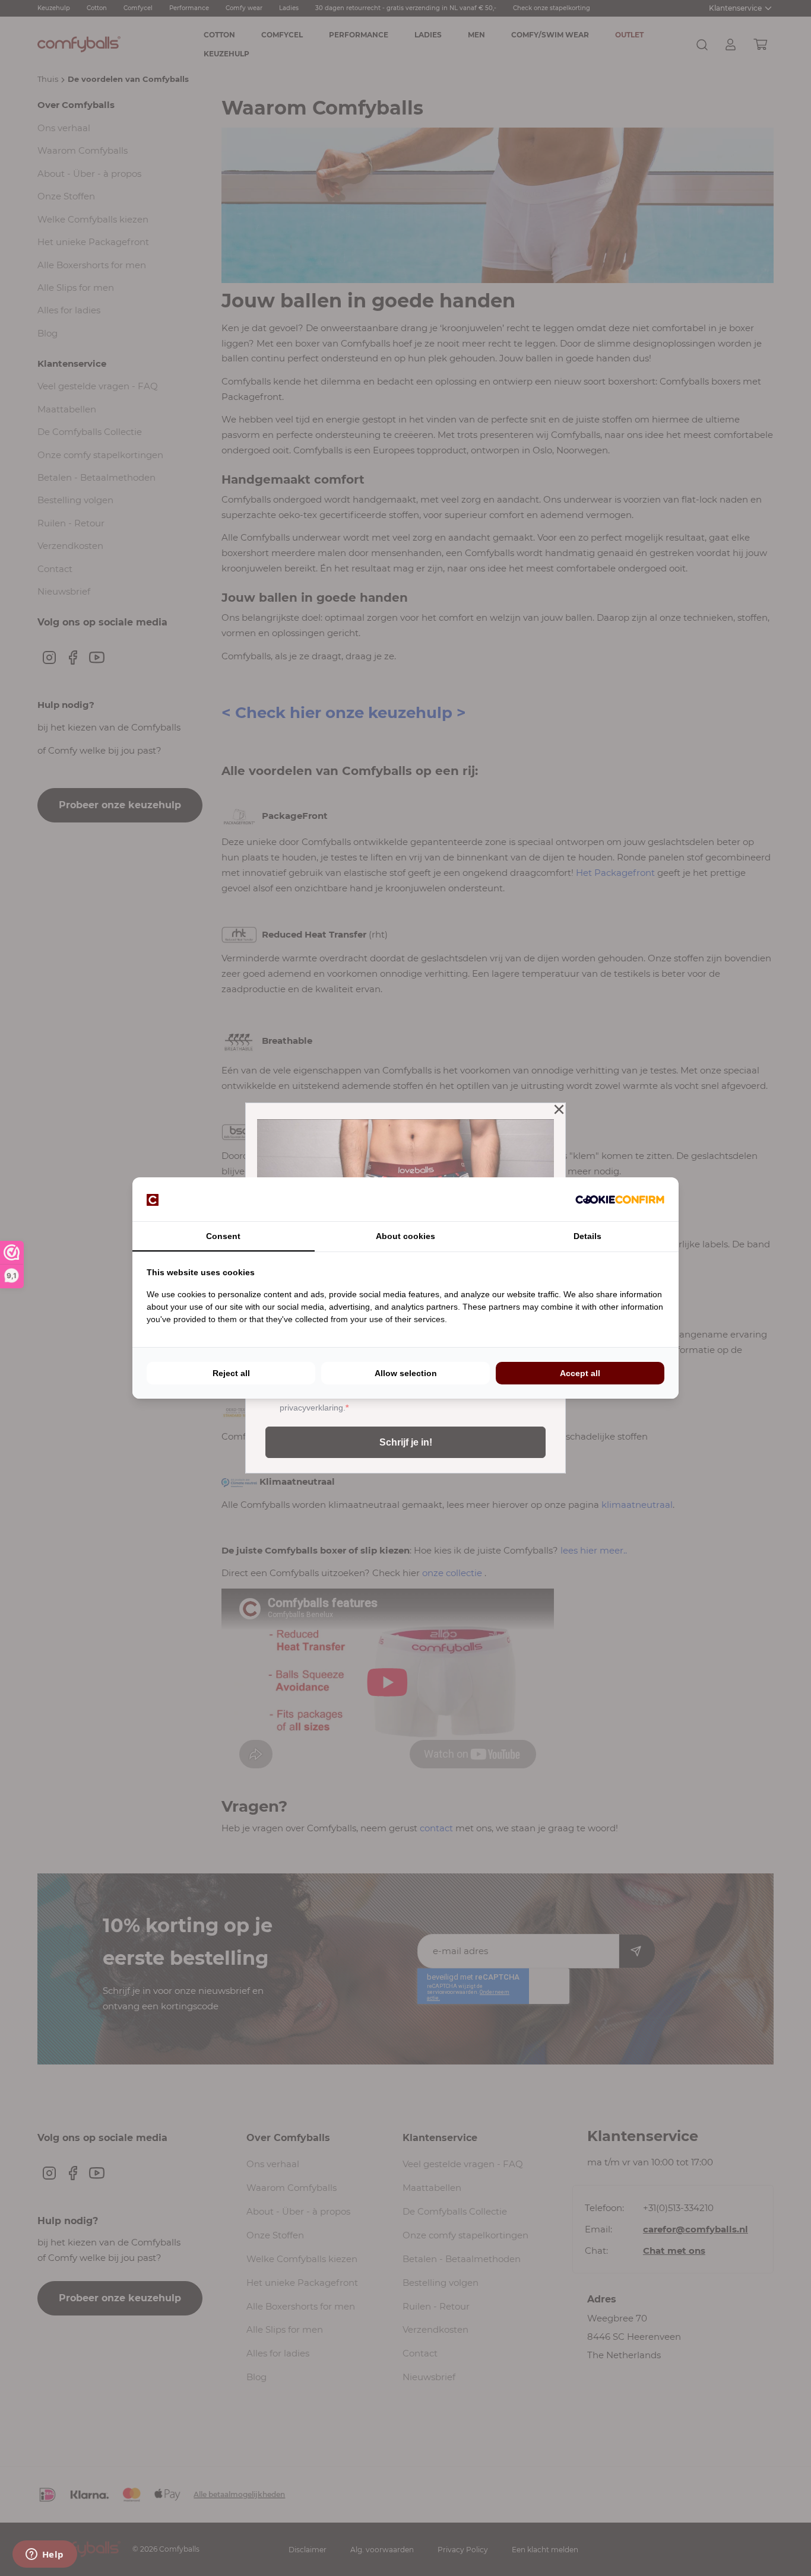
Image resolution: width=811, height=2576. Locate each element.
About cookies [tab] (405, 1236)
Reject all (231, 1373)
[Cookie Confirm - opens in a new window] (620, 1199)
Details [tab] (587, 1236)
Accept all (580, 1373)
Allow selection (406, 1373)
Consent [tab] (223, 1236)
